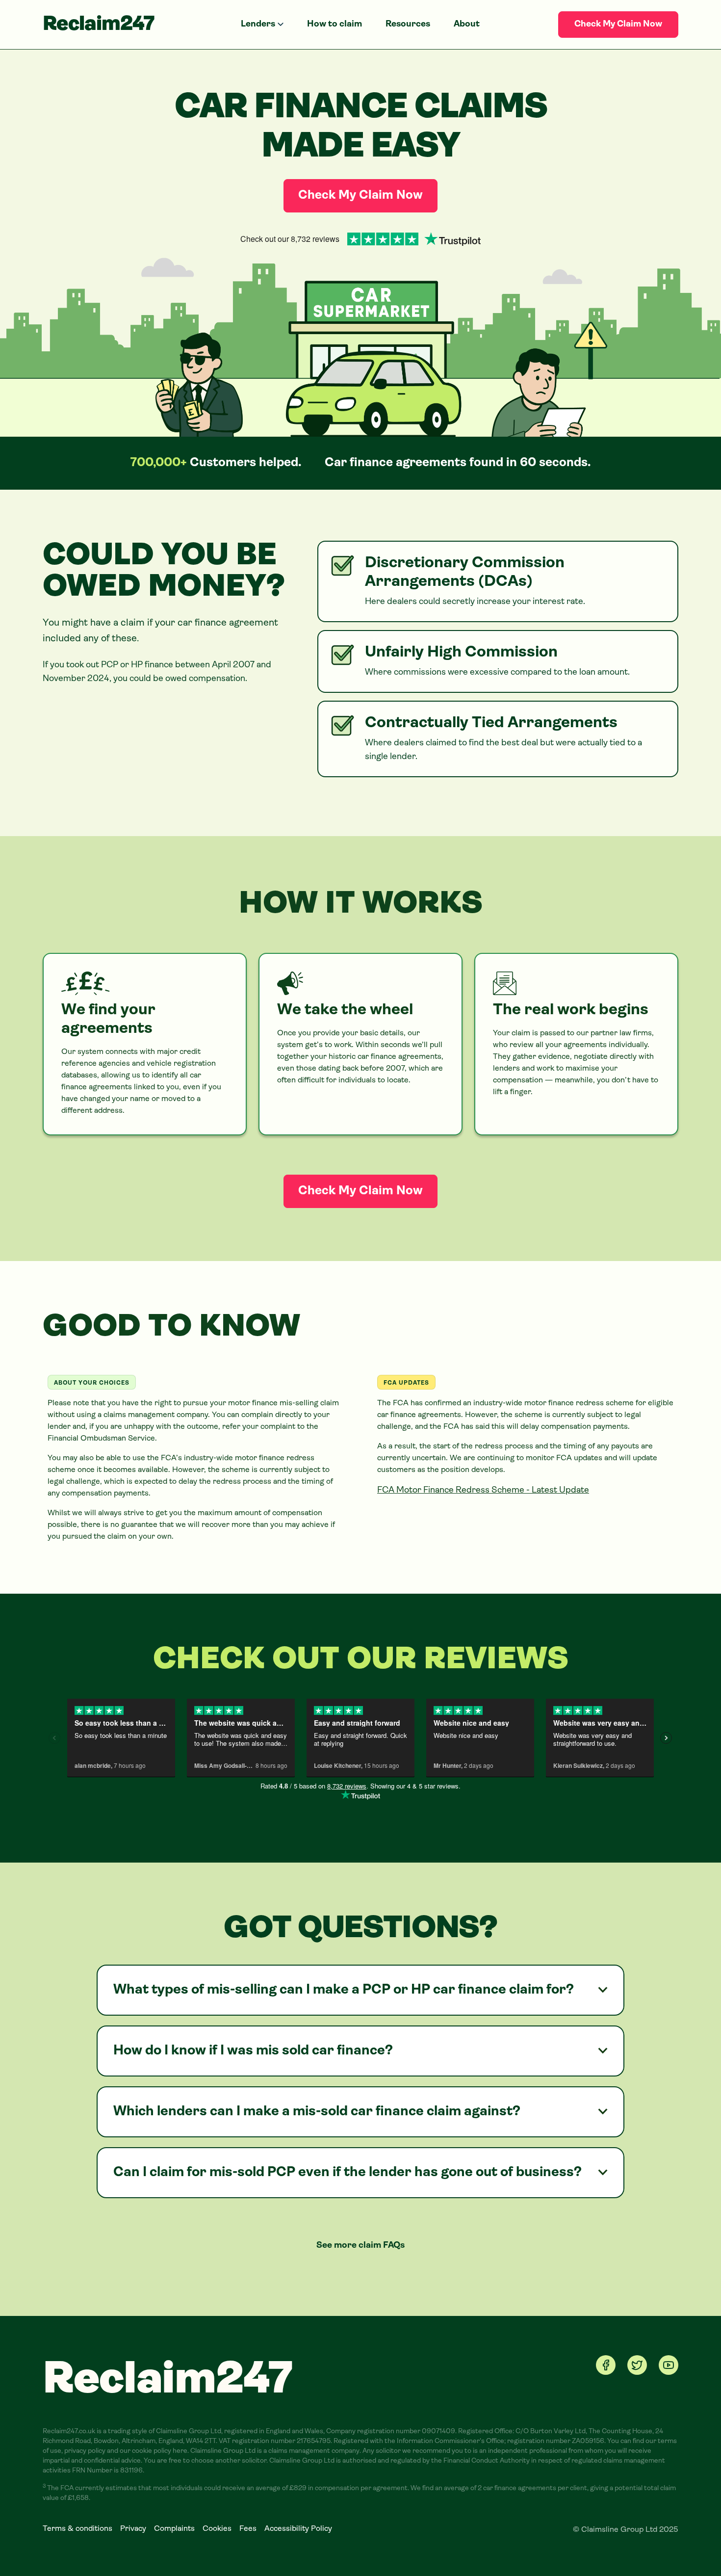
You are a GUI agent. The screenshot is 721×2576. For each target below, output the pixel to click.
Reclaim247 (99, 25)
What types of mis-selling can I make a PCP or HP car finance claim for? (344, 1990)
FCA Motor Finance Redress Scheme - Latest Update (483, 1491)
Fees (248, 2529)
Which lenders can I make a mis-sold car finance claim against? (317, 2112)
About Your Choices (92, 1383)
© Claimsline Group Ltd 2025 (626, 2530)
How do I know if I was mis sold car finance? (253, 2051)
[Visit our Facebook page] (606, 2365)
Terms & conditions (77, 2529)
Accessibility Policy (298, 2529)
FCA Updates (406, 1383)
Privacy (133, 2529)
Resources (408, 25)
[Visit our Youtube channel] (669, 2365)
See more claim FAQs (360, 2246)
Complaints (174, 2529)
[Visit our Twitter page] (637, 2365)
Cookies (217, 2529)
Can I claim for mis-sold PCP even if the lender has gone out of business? (348, 2173)
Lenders (258, 25)
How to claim (335, 25)
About (467, 25)
